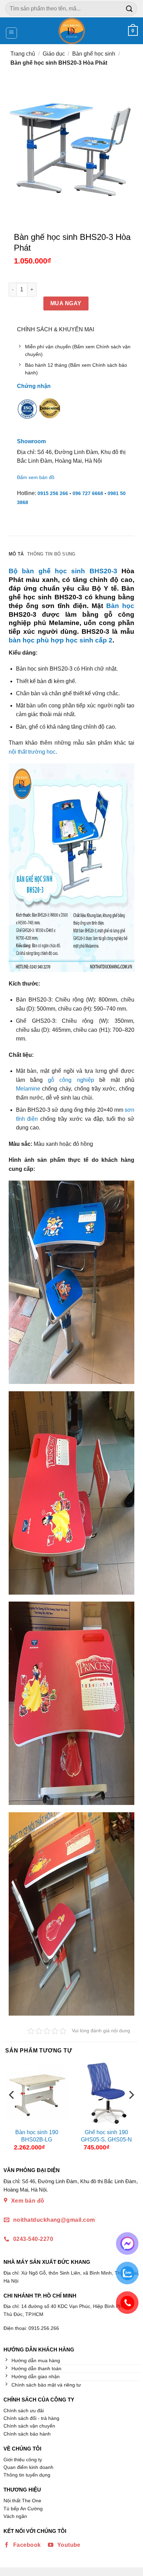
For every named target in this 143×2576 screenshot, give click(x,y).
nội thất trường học (32, 752)
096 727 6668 (88, 493)
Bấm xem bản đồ (36, 477)
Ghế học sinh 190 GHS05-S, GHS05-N (106, 2136)
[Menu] (12, 33)
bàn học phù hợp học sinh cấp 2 (61, 640)
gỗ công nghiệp (71, 1080)
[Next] (131, 2109)
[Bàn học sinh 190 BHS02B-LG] (37, 2093)
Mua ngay (66, 303)
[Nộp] (129, 9)
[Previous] (12, 2109)
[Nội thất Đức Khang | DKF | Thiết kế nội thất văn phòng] (72, 31)
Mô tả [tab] (16, 554)
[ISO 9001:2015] (27, 413)
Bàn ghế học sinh (94, 54)
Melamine (28, 1089)
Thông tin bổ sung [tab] (51, 554)
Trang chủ (23, 54)
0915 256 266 (53, 493)
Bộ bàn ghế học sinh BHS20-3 (63, 571)
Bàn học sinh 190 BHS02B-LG (37, 2136)
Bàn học (120, 606)
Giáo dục (54, 54)
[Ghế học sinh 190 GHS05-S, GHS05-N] (106, 2093)
